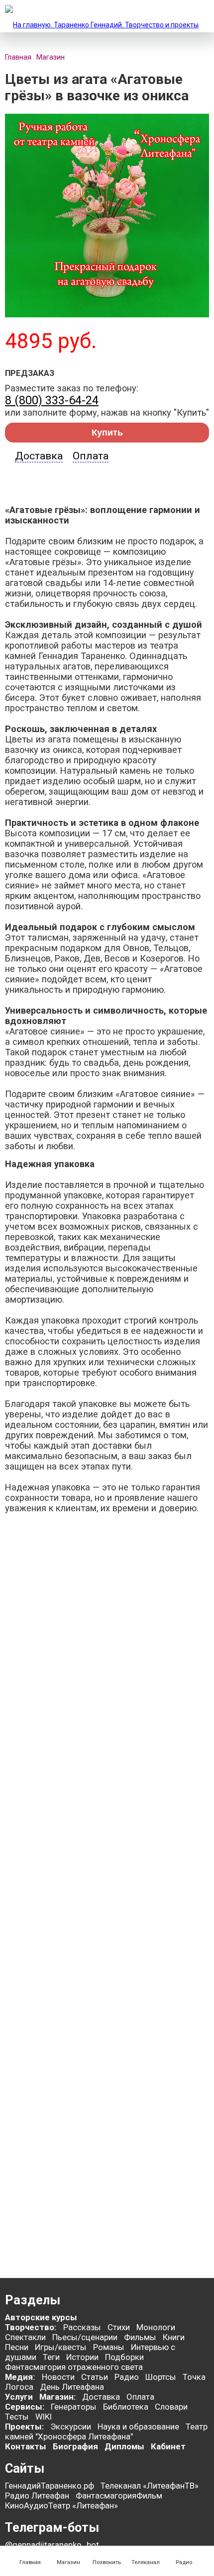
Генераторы (74, 2407)
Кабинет (168, 2446)
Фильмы (140, 2337)
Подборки (124, 2357)
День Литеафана (72, 2387)
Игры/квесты (61, 2347)
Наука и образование (138, 2427)
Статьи (95, 2377)
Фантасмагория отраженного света (74, 2367)
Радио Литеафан (37, 2496)
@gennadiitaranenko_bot (52, 2545)
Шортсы (161, 2377)
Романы (109, 2347)
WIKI (44, 2417)
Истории (82, 2357)
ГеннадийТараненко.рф (50, 2486)
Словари (171, 2407)
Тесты (17, 2417)
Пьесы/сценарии (85, 2337)
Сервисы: (25, 2407)
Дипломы (124, 2446)
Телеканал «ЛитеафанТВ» (150, 2486)
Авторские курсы (41, 2317)
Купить (107, 433)
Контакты (26, 2446)
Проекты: (24, 2427)
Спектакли (25, 2337)
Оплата (91, 456)
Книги (174, 2337)
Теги (51, 2357)
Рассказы (82, 2327)
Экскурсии (71, 2427)
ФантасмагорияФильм (119, 2496)
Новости (58, 2377)
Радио (127, 2377)
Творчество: (32, 2327)
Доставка (39, 456)
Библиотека (126, 2407)
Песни (17, 2347)
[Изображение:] (107, 315)
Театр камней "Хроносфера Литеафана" (106, 2431)
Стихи (119, 2327)
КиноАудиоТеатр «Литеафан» (61, 2505)
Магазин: (57, 2397)
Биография (75, 2446)
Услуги (19, 2397)
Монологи (156, 2327)
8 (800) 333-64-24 (52, 400)
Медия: (21, 2377)
